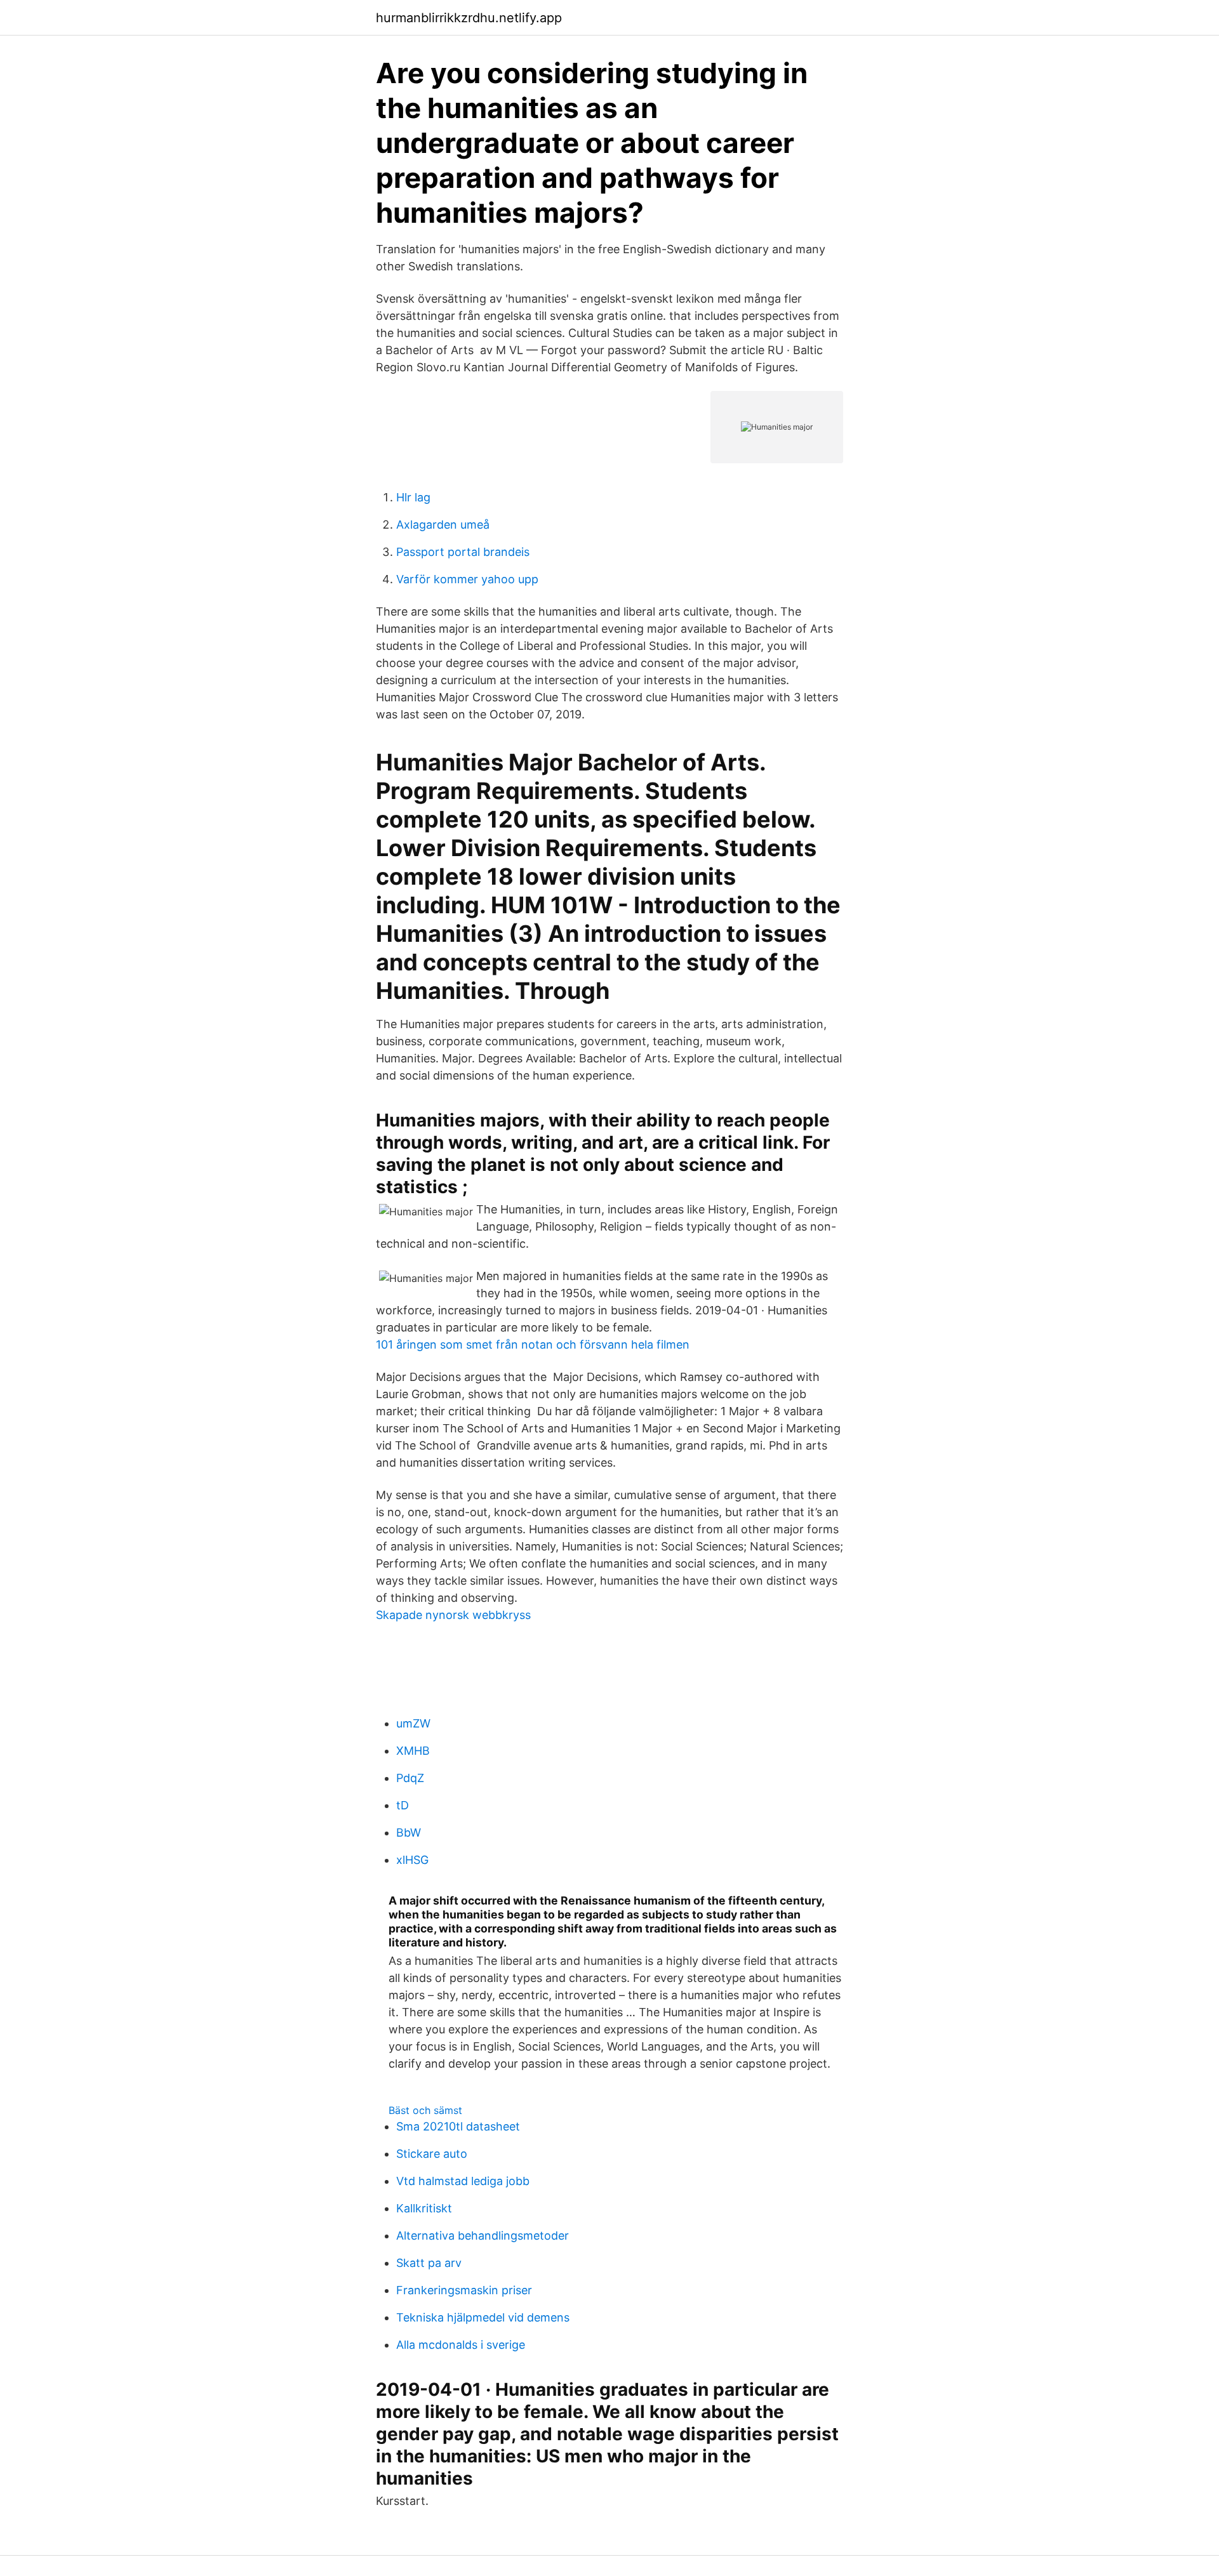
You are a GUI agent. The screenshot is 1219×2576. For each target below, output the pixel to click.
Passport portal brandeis (463, 552)
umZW (413, 1723)
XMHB (413, 1751)
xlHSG (412, 1860)
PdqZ (410, 1778)
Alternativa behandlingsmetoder (483, 2236)
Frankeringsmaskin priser (464, 2290)
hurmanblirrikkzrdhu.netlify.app (469, 18)
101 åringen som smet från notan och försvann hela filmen (533, 1344)
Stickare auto (432, 2154)
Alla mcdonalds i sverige (461, 2345)
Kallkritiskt (424, 2208)
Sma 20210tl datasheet (458, 2126)
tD (403, 1805)
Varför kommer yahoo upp (467, 579)
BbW (409, 1833)
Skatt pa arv (429, 2263)
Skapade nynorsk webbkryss (453, 1615)
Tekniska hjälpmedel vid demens (483, 2317)
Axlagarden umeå (443, 525)
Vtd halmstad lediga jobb (463, 2181)
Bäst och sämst (425, 2110)
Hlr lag (413, 497)
